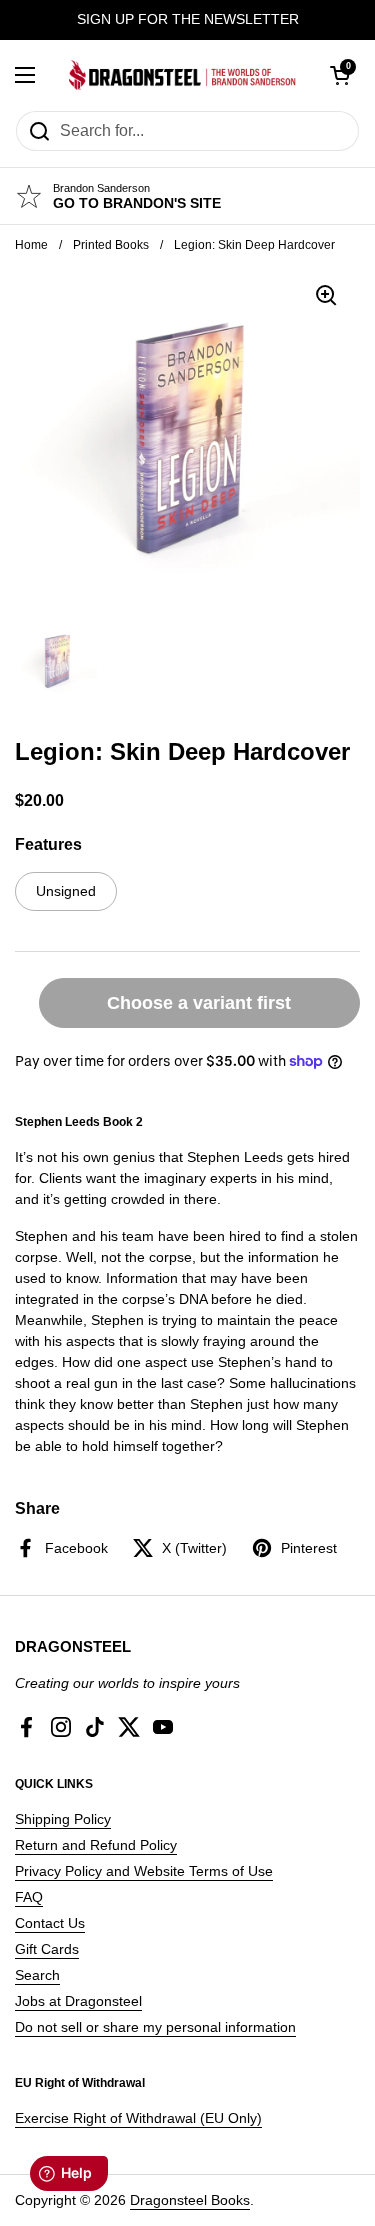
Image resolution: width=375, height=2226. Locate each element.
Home (31, 245)
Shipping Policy (63, 1819)
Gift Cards (47, 1949)
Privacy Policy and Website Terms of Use (144, 1871)
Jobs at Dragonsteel (78, 2001)
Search (37, 1975)
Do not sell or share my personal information (155, 2027)
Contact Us (50, 1923)
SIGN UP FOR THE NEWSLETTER (188, 19)
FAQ (29, 1897)
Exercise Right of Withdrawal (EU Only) (138, 2118)
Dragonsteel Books (190, 2200)
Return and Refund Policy (96, 1845)
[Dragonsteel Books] (182, 75)
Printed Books (111, 245)
